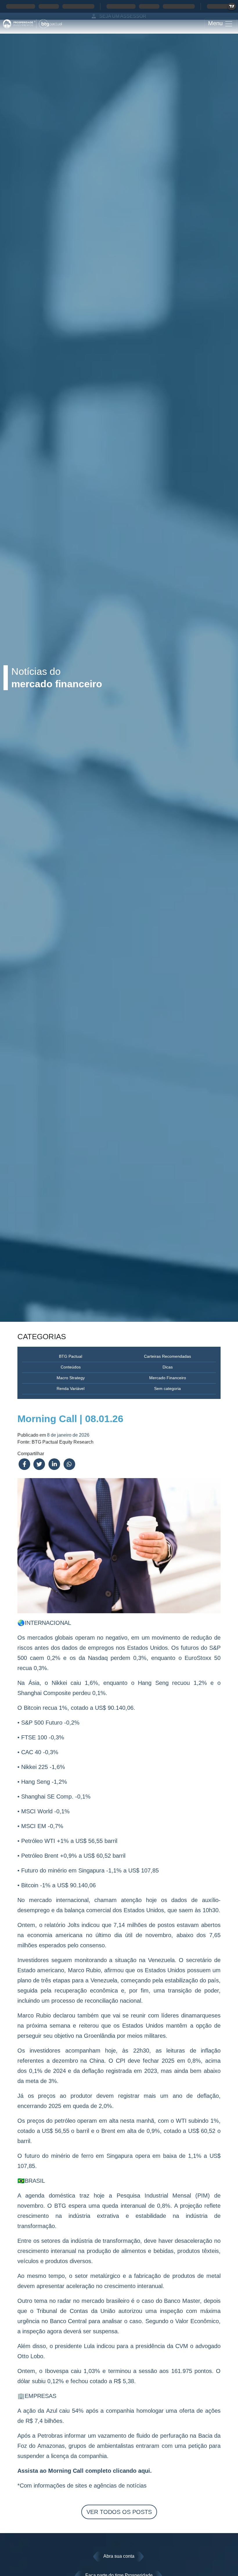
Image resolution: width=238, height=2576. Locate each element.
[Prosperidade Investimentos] (33, 24)
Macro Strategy (71, 1378)
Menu (216, 23)
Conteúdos (71, 1367)
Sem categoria (167, 1388)
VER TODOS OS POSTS (119, 2512)
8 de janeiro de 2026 (68, 1435)
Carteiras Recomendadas (167, 1356)
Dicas (168, 1367)
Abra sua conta (119, 2556)
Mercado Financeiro (168, 1378)
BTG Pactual (71, 1356)
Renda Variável (71, 1388)
